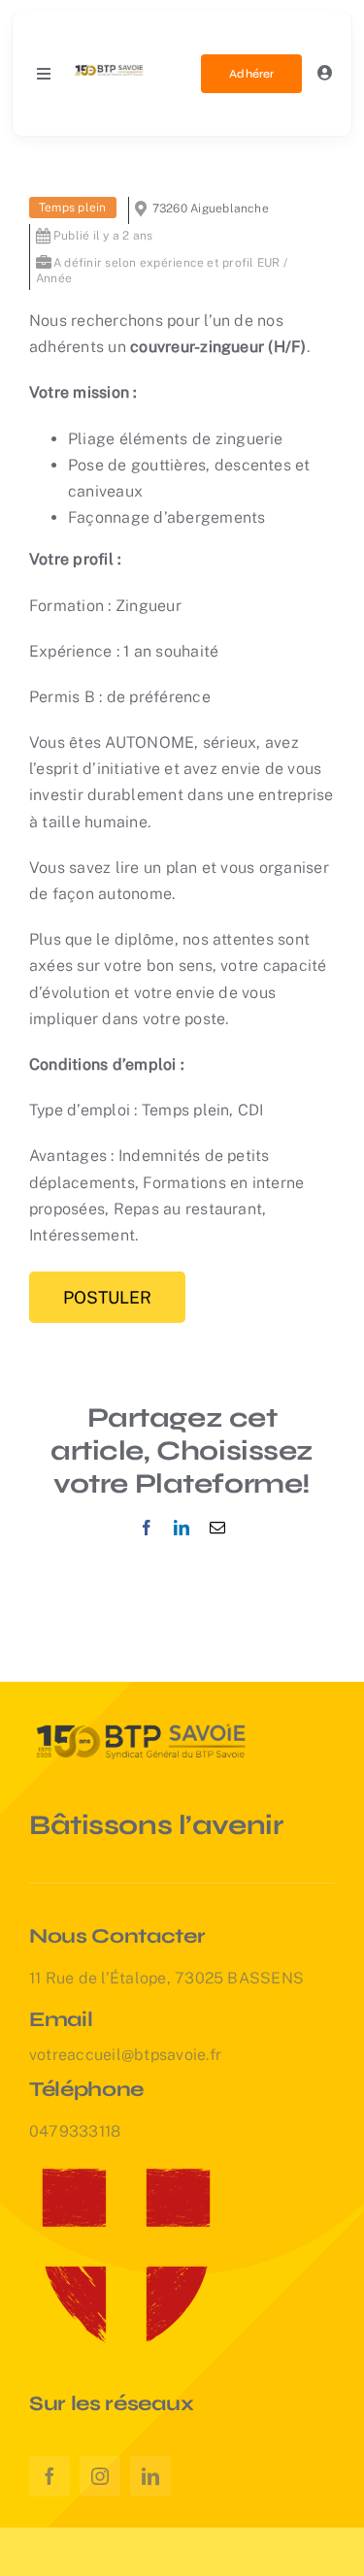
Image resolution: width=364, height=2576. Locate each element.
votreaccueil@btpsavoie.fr (125, 2055)
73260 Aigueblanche (211, 209)
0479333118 (75, 2131)
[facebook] (50, 2476)
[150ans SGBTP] (110, 68)
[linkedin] (150, 2476)
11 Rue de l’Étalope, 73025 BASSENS (166, 1978)
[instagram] (100, 2476)
